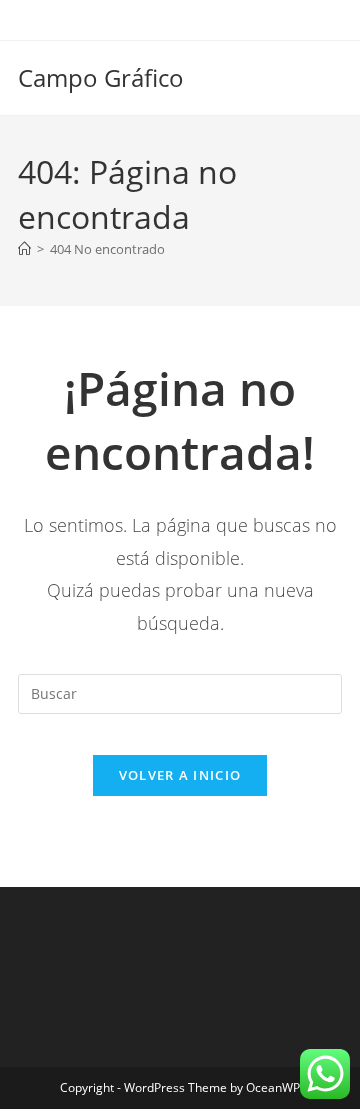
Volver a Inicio (180, 775)
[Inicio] (24, 249)
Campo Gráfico (101, 77)
